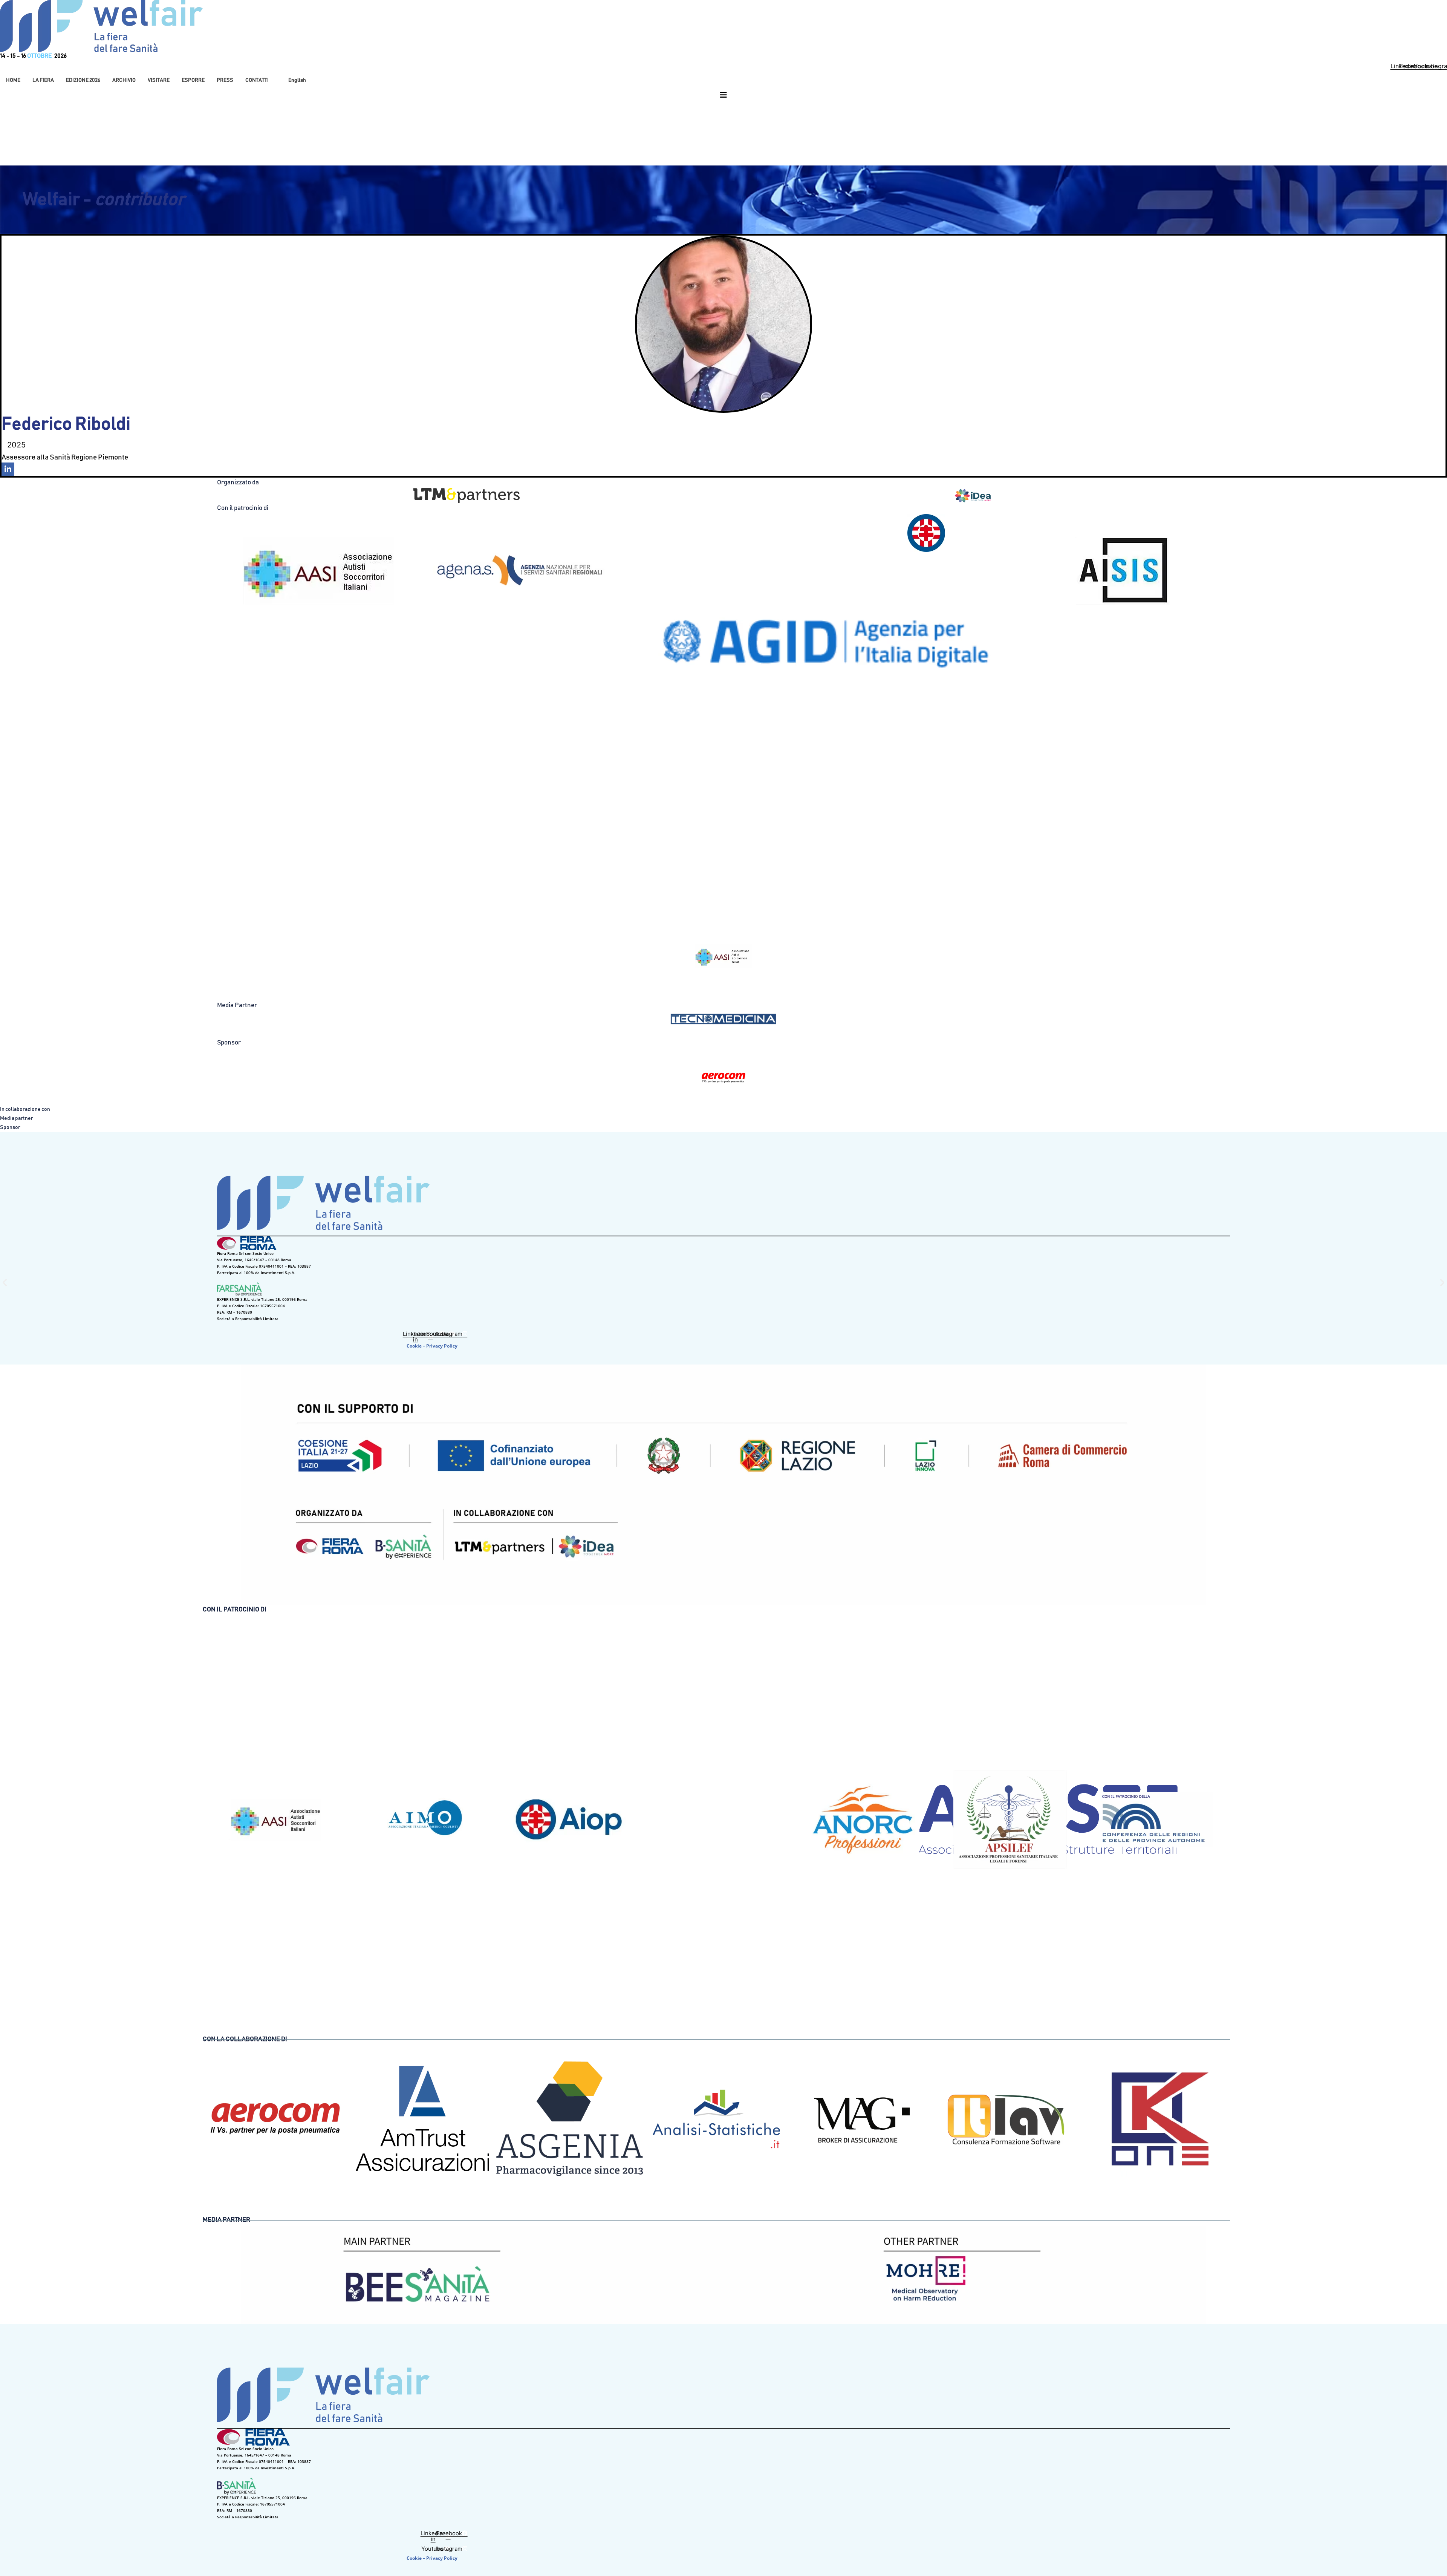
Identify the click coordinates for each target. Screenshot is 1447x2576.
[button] (43, 80)
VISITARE (159, 80)
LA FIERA (43, 80)
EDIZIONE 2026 (83, 80)
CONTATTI (257, 80)
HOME (13, 80)
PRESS (225, 80)
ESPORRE (193, 80)
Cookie (415, 1346)
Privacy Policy (442, 1346)
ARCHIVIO (124, 80)
